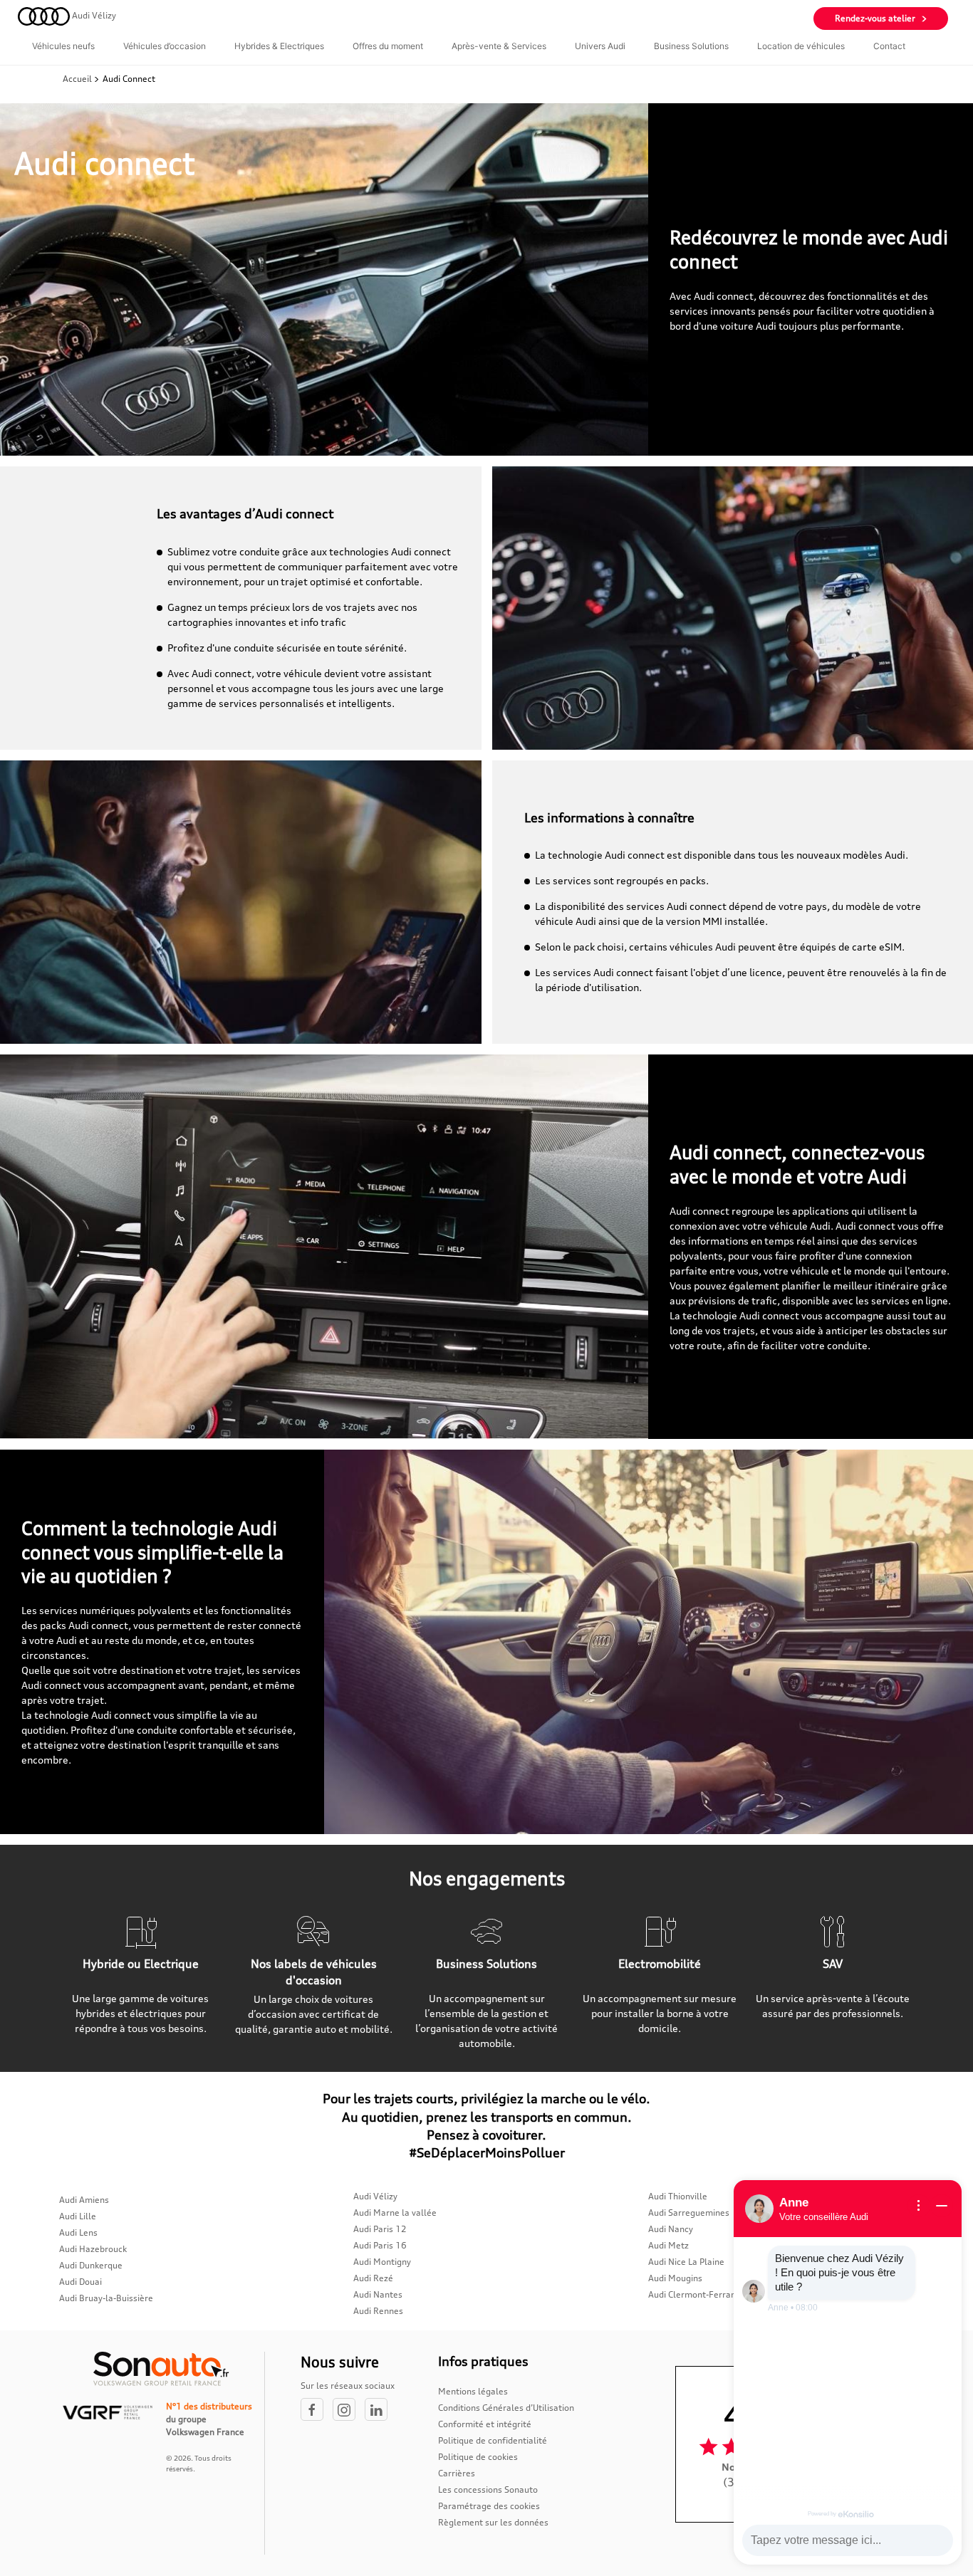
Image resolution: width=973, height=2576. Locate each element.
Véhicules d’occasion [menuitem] (165, 46)
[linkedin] (380, 2410)
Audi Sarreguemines (689, 2213)
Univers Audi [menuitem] (600, 46)
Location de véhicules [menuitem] (801, 46)
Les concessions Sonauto (488, 2489)
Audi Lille (78, 2216)
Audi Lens (78, 2232)
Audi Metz (668, 2245)
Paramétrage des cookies (489, 2506)
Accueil (78, 79)
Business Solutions (486, 1964)
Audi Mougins (675, 2278)
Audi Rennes (378, 2311)
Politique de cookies (478, 2457)
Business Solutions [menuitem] (691, 46)
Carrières (457, 2473)
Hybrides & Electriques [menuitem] (279, 46)
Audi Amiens (84, 2200)
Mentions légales (473, 2391)
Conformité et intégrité (485, 2424)
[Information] (919, 2206)
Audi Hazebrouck (93, 2249)
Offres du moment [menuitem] (388, 46)
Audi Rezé (373, 2278)
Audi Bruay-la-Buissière (106, 2298)
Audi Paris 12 (380, 2229)
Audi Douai (80, 2282)
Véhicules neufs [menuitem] (63, 46)
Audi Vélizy (375, 2196)
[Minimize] (942, 2206)
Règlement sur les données (493, 2522)
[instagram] (349, 2410)
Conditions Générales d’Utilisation (506, 2408)
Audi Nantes (378, 2294)
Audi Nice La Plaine (686, 2262)
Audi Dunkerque (91, 2265)
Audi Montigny (382, 2262)
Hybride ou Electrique (141, 1964)
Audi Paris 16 (380, 2245)
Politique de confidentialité (493, 2440)
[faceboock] (317, 2410)
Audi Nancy (671, 2229)
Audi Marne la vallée (395, 2213)
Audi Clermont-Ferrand (694, 2294)
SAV (833, 1964)
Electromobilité (660, 1964)
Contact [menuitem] (889, 46)
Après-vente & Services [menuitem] (499, 46)
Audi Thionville (678, 2196)
